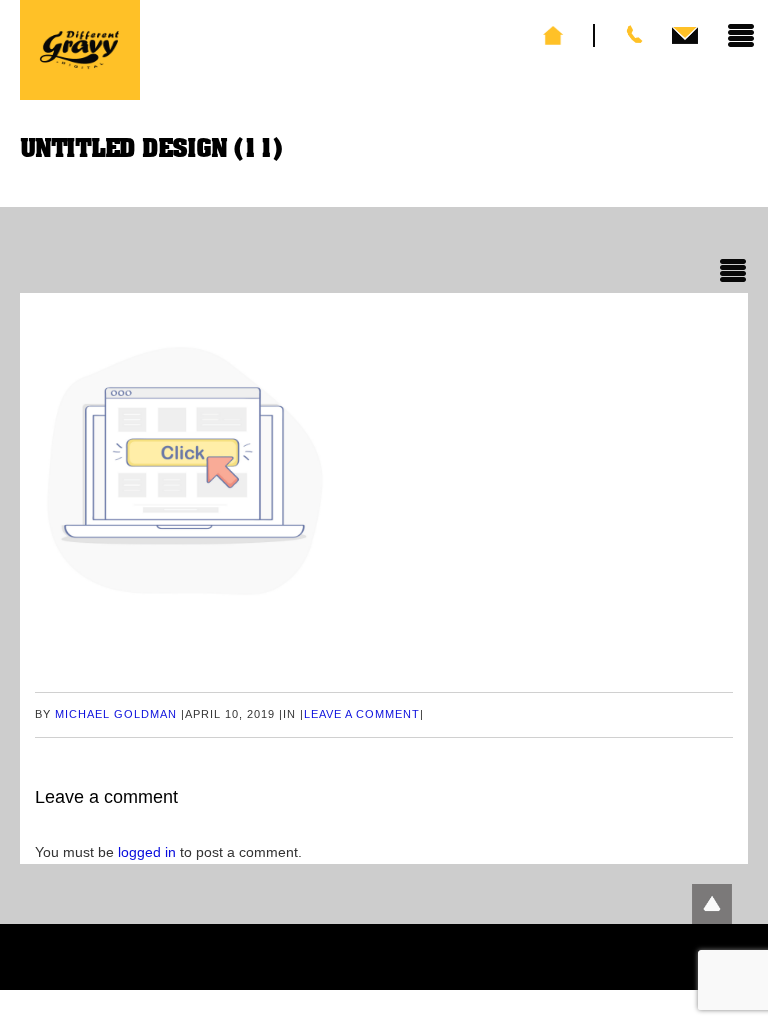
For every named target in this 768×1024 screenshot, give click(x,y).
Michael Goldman (116, 714)
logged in (147, 852)
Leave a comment (362, 714)
